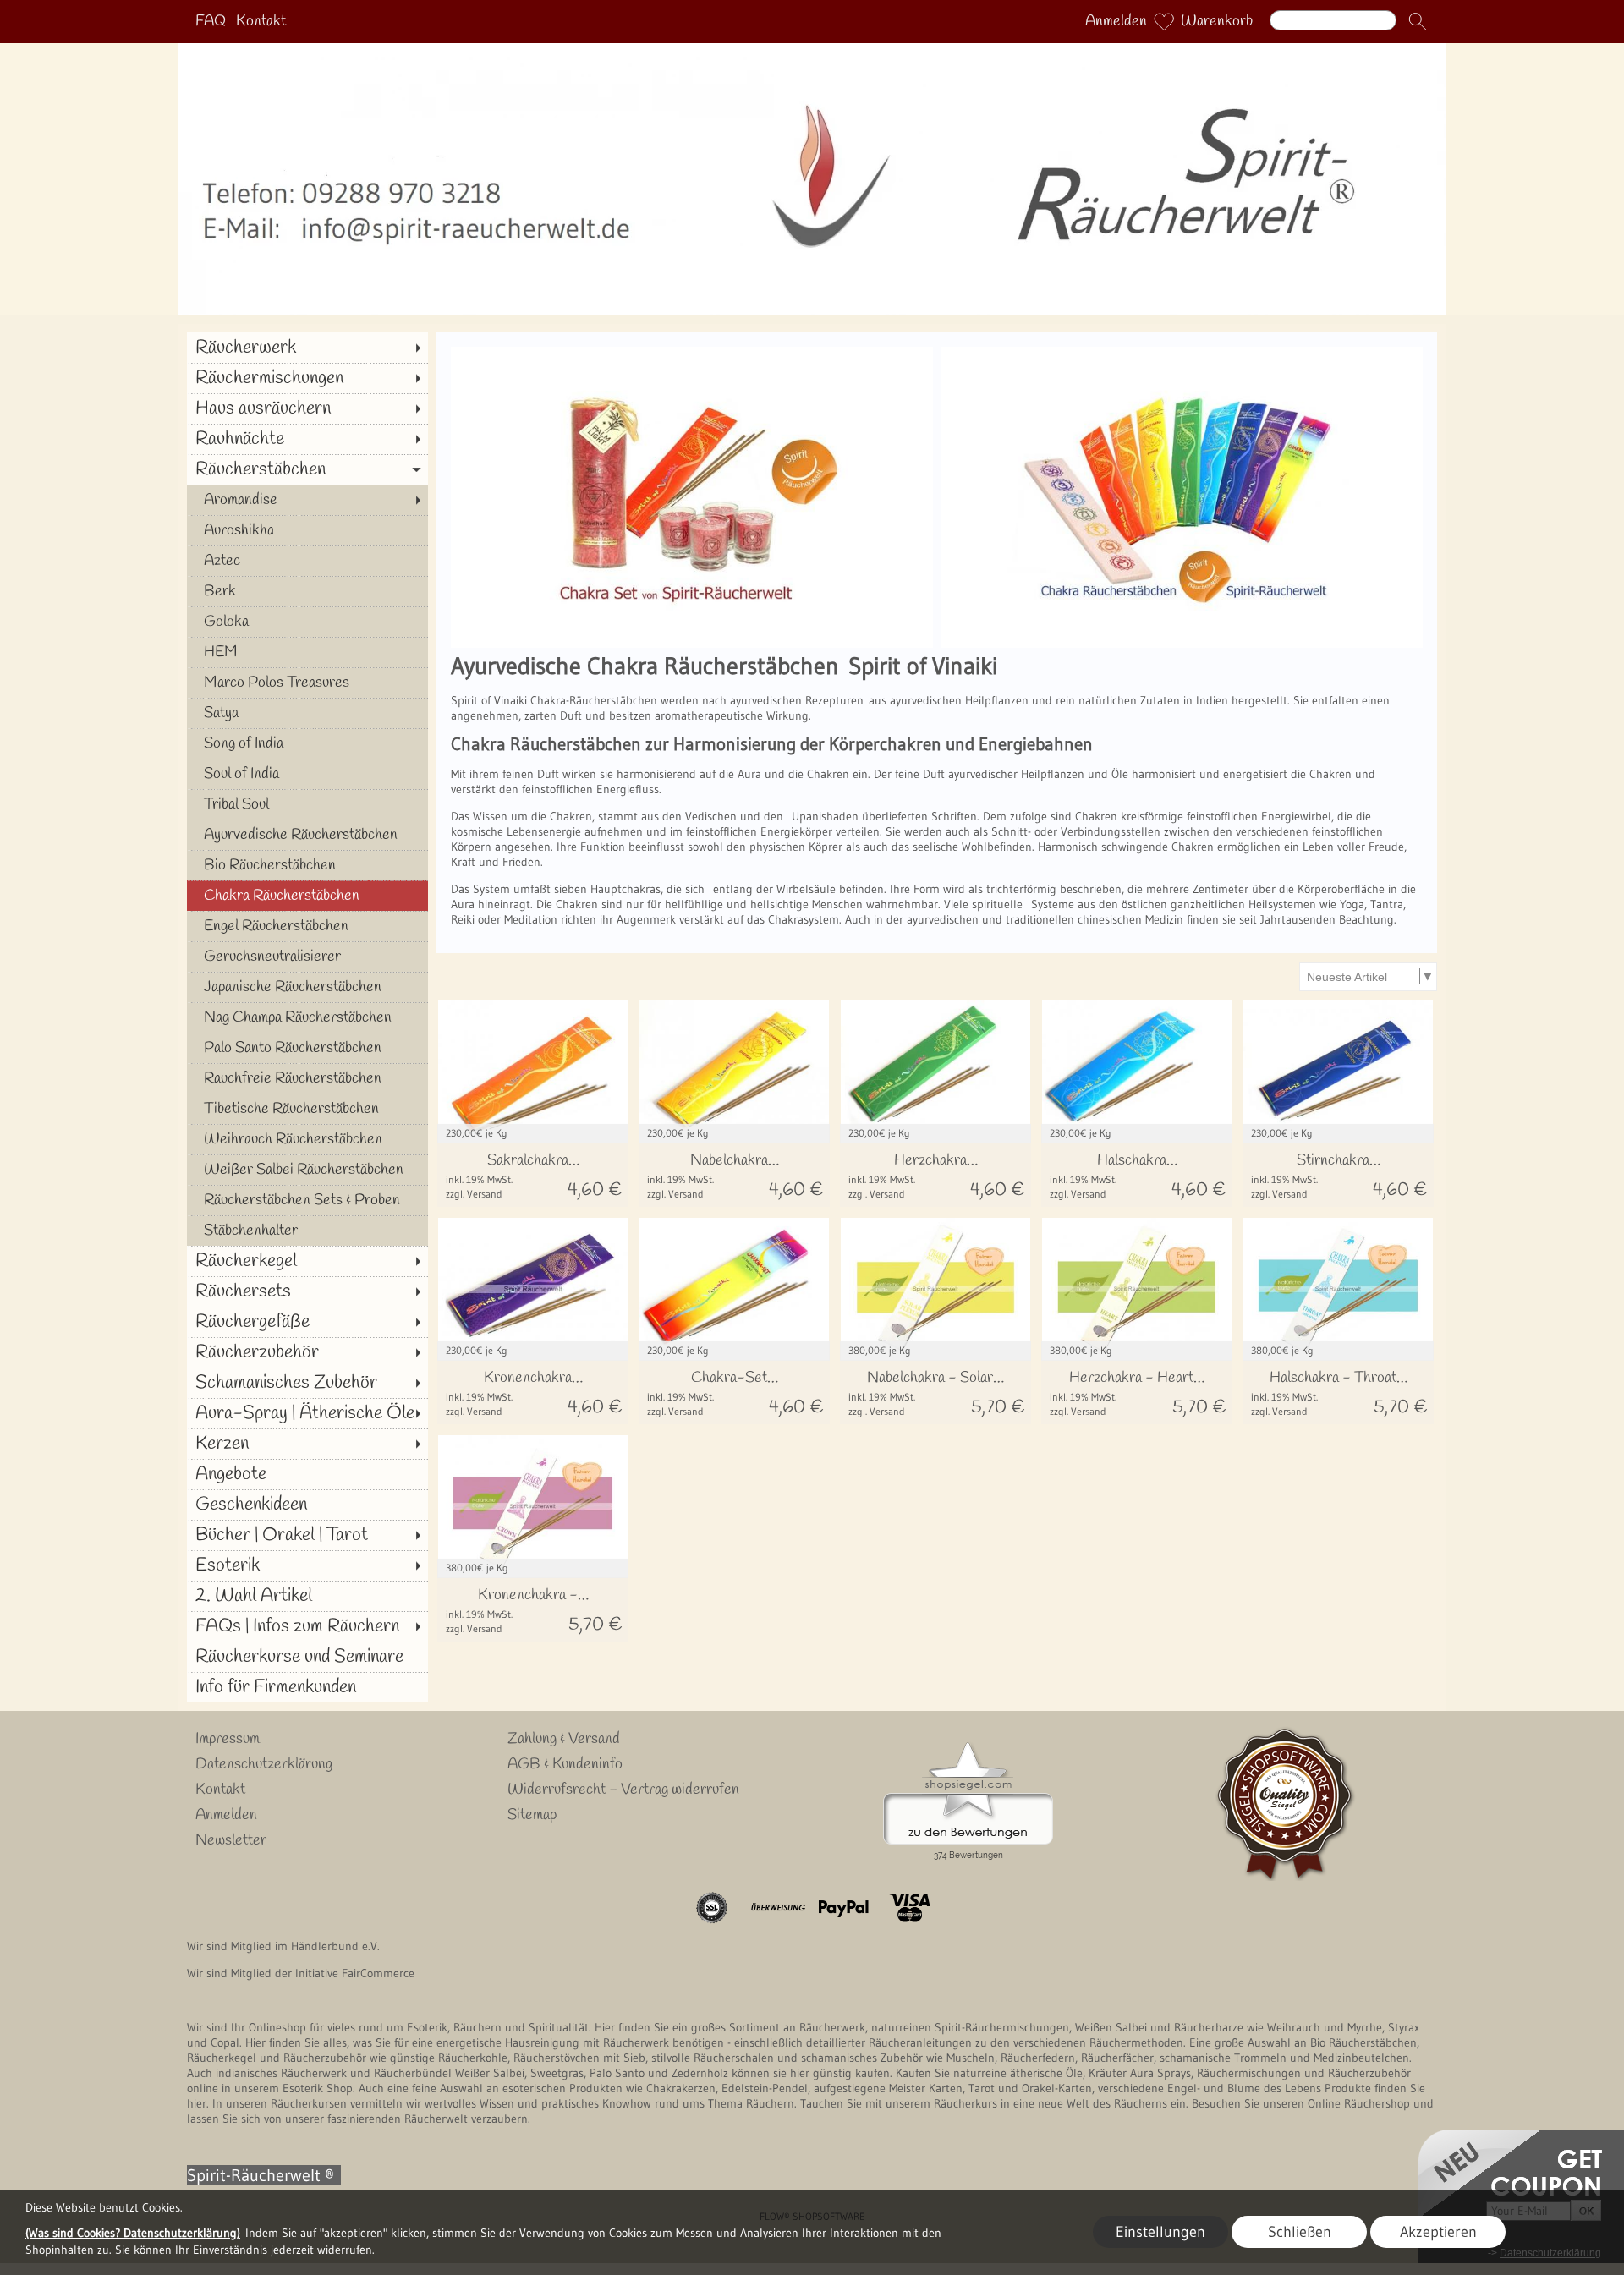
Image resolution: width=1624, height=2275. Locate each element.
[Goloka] (307, 622)
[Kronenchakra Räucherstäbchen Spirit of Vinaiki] (533, 1392)
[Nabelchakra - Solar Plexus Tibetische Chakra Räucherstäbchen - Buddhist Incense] (935, 1392)
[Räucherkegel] (307, 1261)
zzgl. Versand (474, 1194)
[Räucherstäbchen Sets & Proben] (307, 1200)
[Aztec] (307, 561)
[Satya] (307, 713)
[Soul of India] (307, 774)
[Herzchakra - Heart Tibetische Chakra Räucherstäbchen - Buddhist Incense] (1137, 1392)
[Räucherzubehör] (307, 1352)
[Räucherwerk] (307, 348)
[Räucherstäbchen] (307, 469)
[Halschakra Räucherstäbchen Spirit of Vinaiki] (1137, 1175)
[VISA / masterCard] (910, 1908)
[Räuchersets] (307, 1291)
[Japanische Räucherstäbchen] (307, 987)
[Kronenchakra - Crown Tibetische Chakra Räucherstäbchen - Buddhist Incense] (533, 1610)
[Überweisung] (778, 1908)
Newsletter (231, 1840)
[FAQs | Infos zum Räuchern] (307, 1626)
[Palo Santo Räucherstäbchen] (307, 1048)
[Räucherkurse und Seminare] (307, 1657)
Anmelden (1116, 22)
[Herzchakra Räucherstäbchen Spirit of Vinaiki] (935, 1175)
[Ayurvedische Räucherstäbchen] (307, 835)
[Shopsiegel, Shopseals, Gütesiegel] (968, 1746)
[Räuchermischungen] (307, 378)
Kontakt (261, 22)
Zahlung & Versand (564, 1739)
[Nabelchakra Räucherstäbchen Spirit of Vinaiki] (734, 1175)
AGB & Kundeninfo (565, 1764)
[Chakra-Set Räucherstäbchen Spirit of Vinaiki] (734, 1392)
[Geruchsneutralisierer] (307, 957)
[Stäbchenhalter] (307, 1231)
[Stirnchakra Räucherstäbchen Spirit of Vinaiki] (1338, 1175)
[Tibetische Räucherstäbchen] (307, 1109)
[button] (1418, 22)
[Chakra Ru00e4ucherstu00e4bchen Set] (1182, 354)
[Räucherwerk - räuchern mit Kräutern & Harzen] (812, 50)
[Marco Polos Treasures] (307, 682)
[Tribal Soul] (307, 804)
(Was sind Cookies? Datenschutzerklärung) (133, 2233)
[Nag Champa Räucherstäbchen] (307, 1017)
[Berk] (307, 591)
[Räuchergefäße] (307, 1322)
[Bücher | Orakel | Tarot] (307, 1535)
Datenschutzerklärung (264, 1764)
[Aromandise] (307, 500)
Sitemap (532, 1815)
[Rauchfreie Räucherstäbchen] (307, 1078)
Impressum (228, 1739)
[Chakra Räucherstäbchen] (307, 896)
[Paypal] (844, 1908)
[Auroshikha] (307, 530)
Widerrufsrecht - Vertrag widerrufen (623, 1790)
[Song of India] (307, 743)
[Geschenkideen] (307, 1505)
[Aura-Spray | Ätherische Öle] (307, 1413)
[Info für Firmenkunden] (307, 1687)
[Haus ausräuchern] (307, 408)
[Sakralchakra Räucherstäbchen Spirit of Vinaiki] (533, 1175)
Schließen (1300, 2232)
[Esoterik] (307, 1565)
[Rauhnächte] (307, 439)
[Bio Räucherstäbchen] (307, 865)
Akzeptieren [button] (1438, 2232)
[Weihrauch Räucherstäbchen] (307, 1139)
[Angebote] (307, 1474)
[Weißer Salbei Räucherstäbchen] (307, 1170)
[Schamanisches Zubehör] (307, 1383)
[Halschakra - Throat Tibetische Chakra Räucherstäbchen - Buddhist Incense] (1338, 1392)
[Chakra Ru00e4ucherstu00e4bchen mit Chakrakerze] (692, 354)
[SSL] (712, 1908)
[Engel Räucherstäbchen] (307, 926)
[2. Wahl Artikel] (307, 1596)
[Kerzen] (307, 1444)
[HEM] (307, 652)
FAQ (211, 22)
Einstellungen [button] (1160, 2232)
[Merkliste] (1164, 22)
